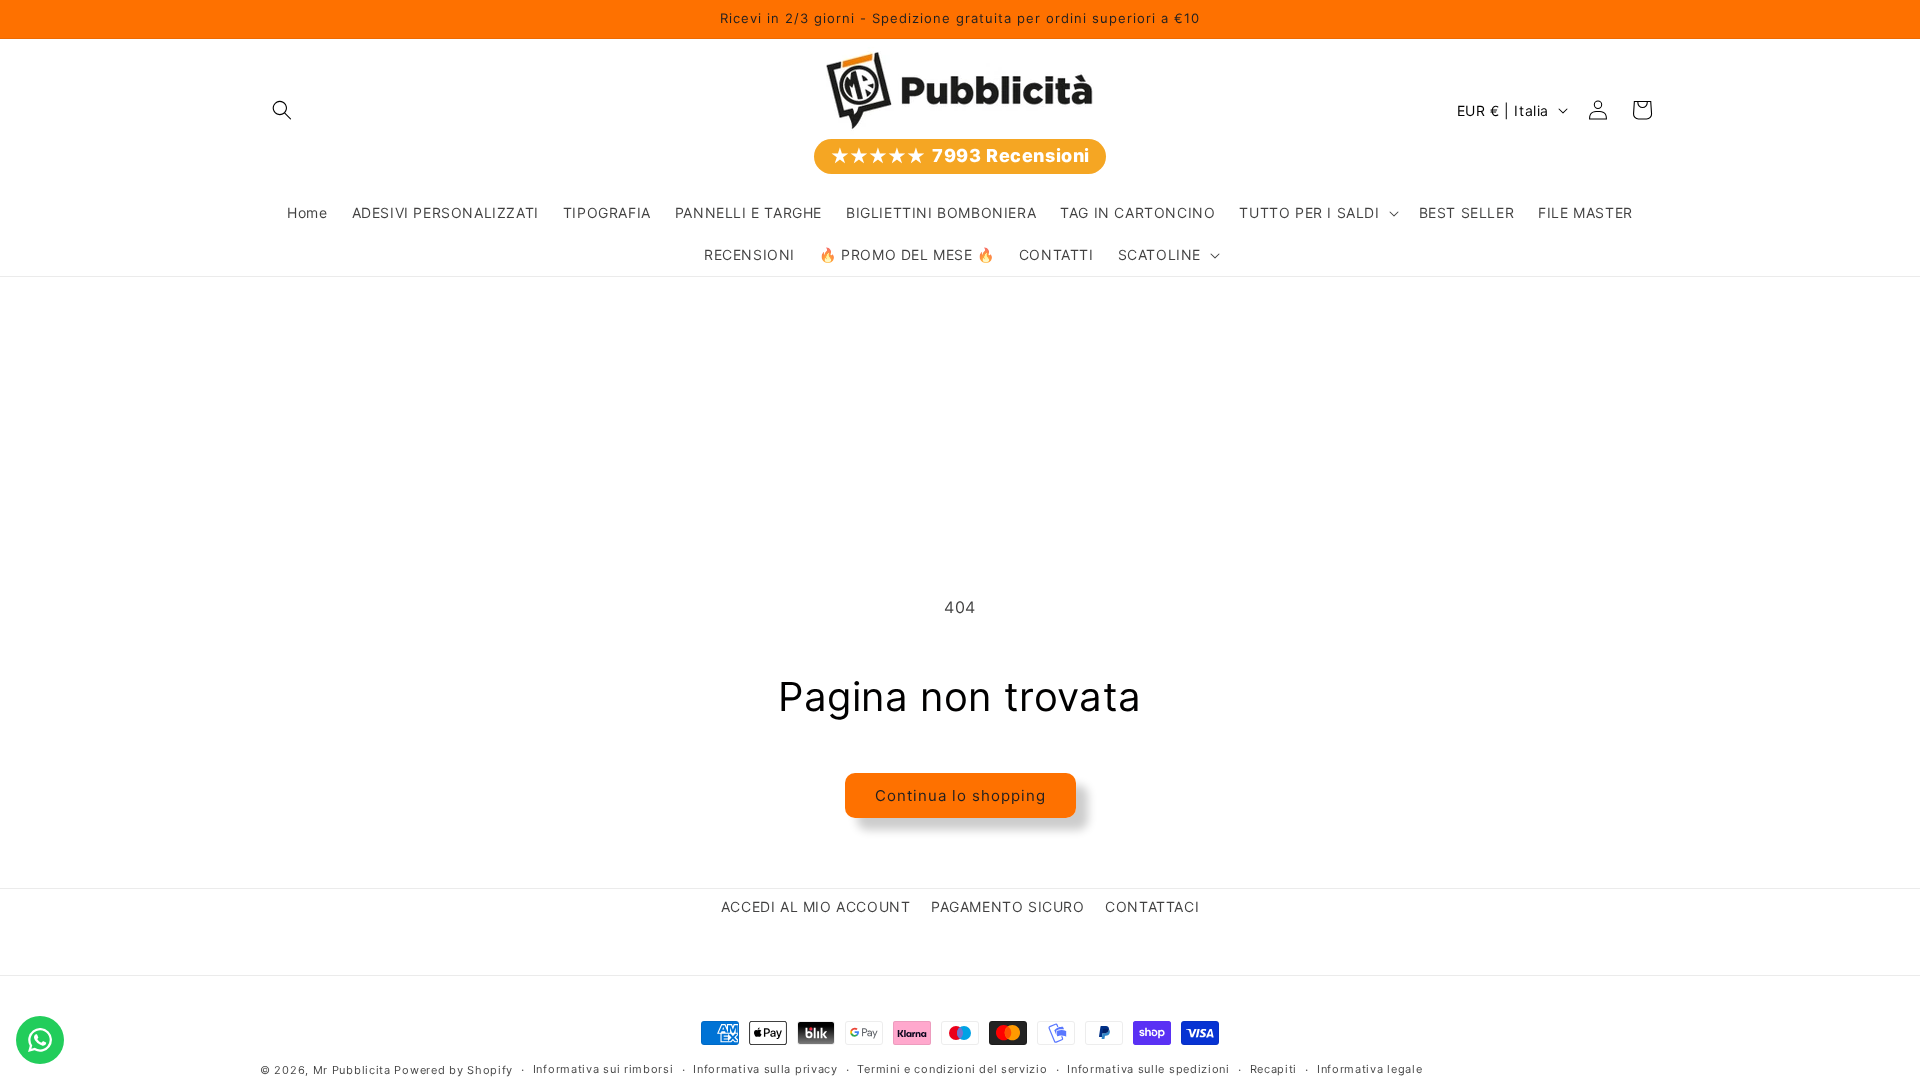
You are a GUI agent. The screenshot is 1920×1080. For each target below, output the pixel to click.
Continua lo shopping (960, 795)
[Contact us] (40, 1040)
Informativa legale (1370, 1069)
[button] (282, 110)
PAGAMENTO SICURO (1008, 906)
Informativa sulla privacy (765, 1069)
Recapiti (1274, 1069)
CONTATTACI (1152, 906)
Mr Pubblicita (352, 1070)
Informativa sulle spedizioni (1148, 1069)
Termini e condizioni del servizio (952, 1069)
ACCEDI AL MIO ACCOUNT (816, 906)
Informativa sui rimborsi (603, 1069)
